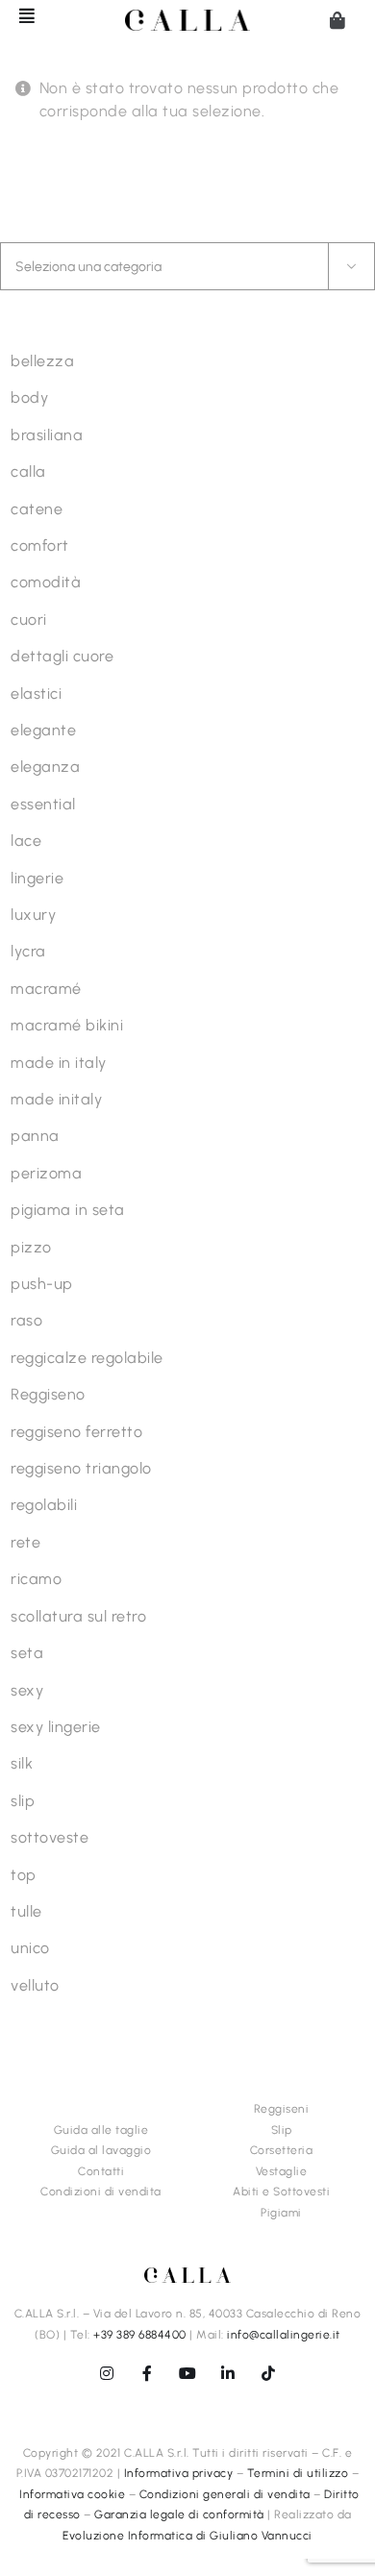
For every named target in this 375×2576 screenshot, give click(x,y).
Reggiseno (48, 1394)
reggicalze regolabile (87, 1358)
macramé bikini (67, 1025)
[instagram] (107, 2373)
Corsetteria (282, 2150)
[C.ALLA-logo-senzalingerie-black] (187, 17)
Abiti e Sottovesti (281, 2192)
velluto (35, 1985)
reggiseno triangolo (81, 1468)
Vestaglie (282, 2171)
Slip (282, 2130)
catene (37, 509)
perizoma (46, 1173)
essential (43, 804)
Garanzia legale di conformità (179, 2514)
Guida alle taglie (101, 2130)
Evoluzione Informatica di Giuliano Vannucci (187, 2536)
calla (28, 471)
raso (26, 1320)
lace (26, 841)
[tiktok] (268, 2373)
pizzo (31, 1247)
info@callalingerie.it (284, 2335)
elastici (36, 694)
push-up (42, 1284)
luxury (33, 915)
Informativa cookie (72, 2494)
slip (23, 1801)
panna (35, 1136)
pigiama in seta (68, 1210)
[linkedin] (228, 2373)
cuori (29, 619)
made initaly (56, 1099)
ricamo (36, 1579)
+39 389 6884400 (140, 2335)
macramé (46, 989)
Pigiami (281, 2213)
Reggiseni (282, 2109)
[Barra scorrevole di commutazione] (18, 15)
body (29, 397)
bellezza (42, 361)
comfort (40, 545)
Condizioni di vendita (101, 2192)
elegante (43, 730)
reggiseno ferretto (76, 1432)
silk (22, 1763)
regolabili (44, 1505)
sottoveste (50, 1837)
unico (30, 1948)
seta (27, 1653)
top (24, 1875)
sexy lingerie (56, 1727)
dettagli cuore (62, 656)
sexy (27, 1690)
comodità (46, 582)
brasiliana (47, 435)
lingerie (37, 878)
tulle (26, 1911)
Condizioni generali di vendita (225, 2494)
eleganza (45, 767)
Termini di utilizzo (298, 2473)
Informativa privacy (179, 2473)
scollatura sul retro (78, 1616)
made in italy (59, 1063)
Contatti (101, 2171)
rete (25, 1542)
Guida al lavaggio (101, 2150)
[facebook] (147, 2373)
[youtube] (187, 2373)
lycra (28, 951)
